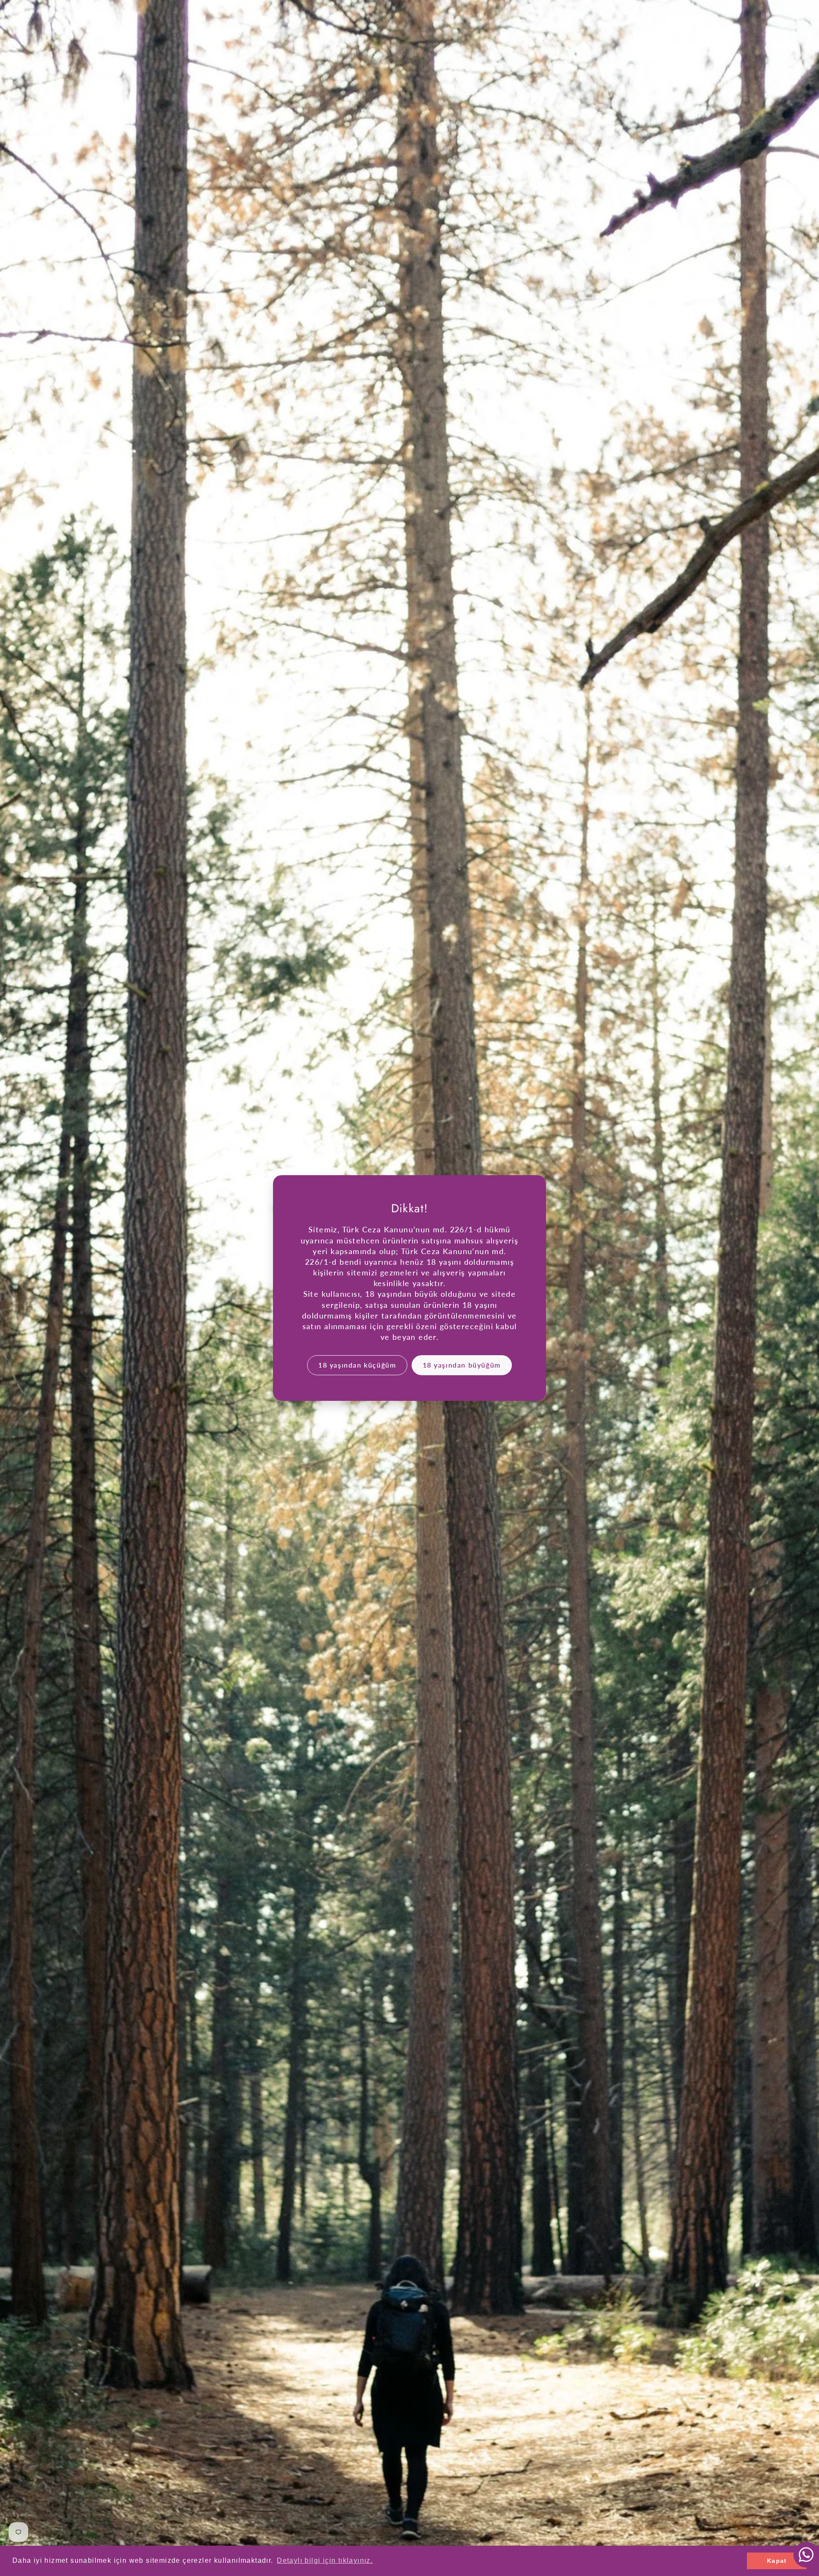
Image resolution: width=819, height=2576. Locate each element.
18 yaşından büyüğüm (462, 1365)
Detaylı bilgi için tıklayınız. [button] (325, 2560)
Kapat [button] (777, 2561)
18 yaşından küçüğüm (357, 1365)
